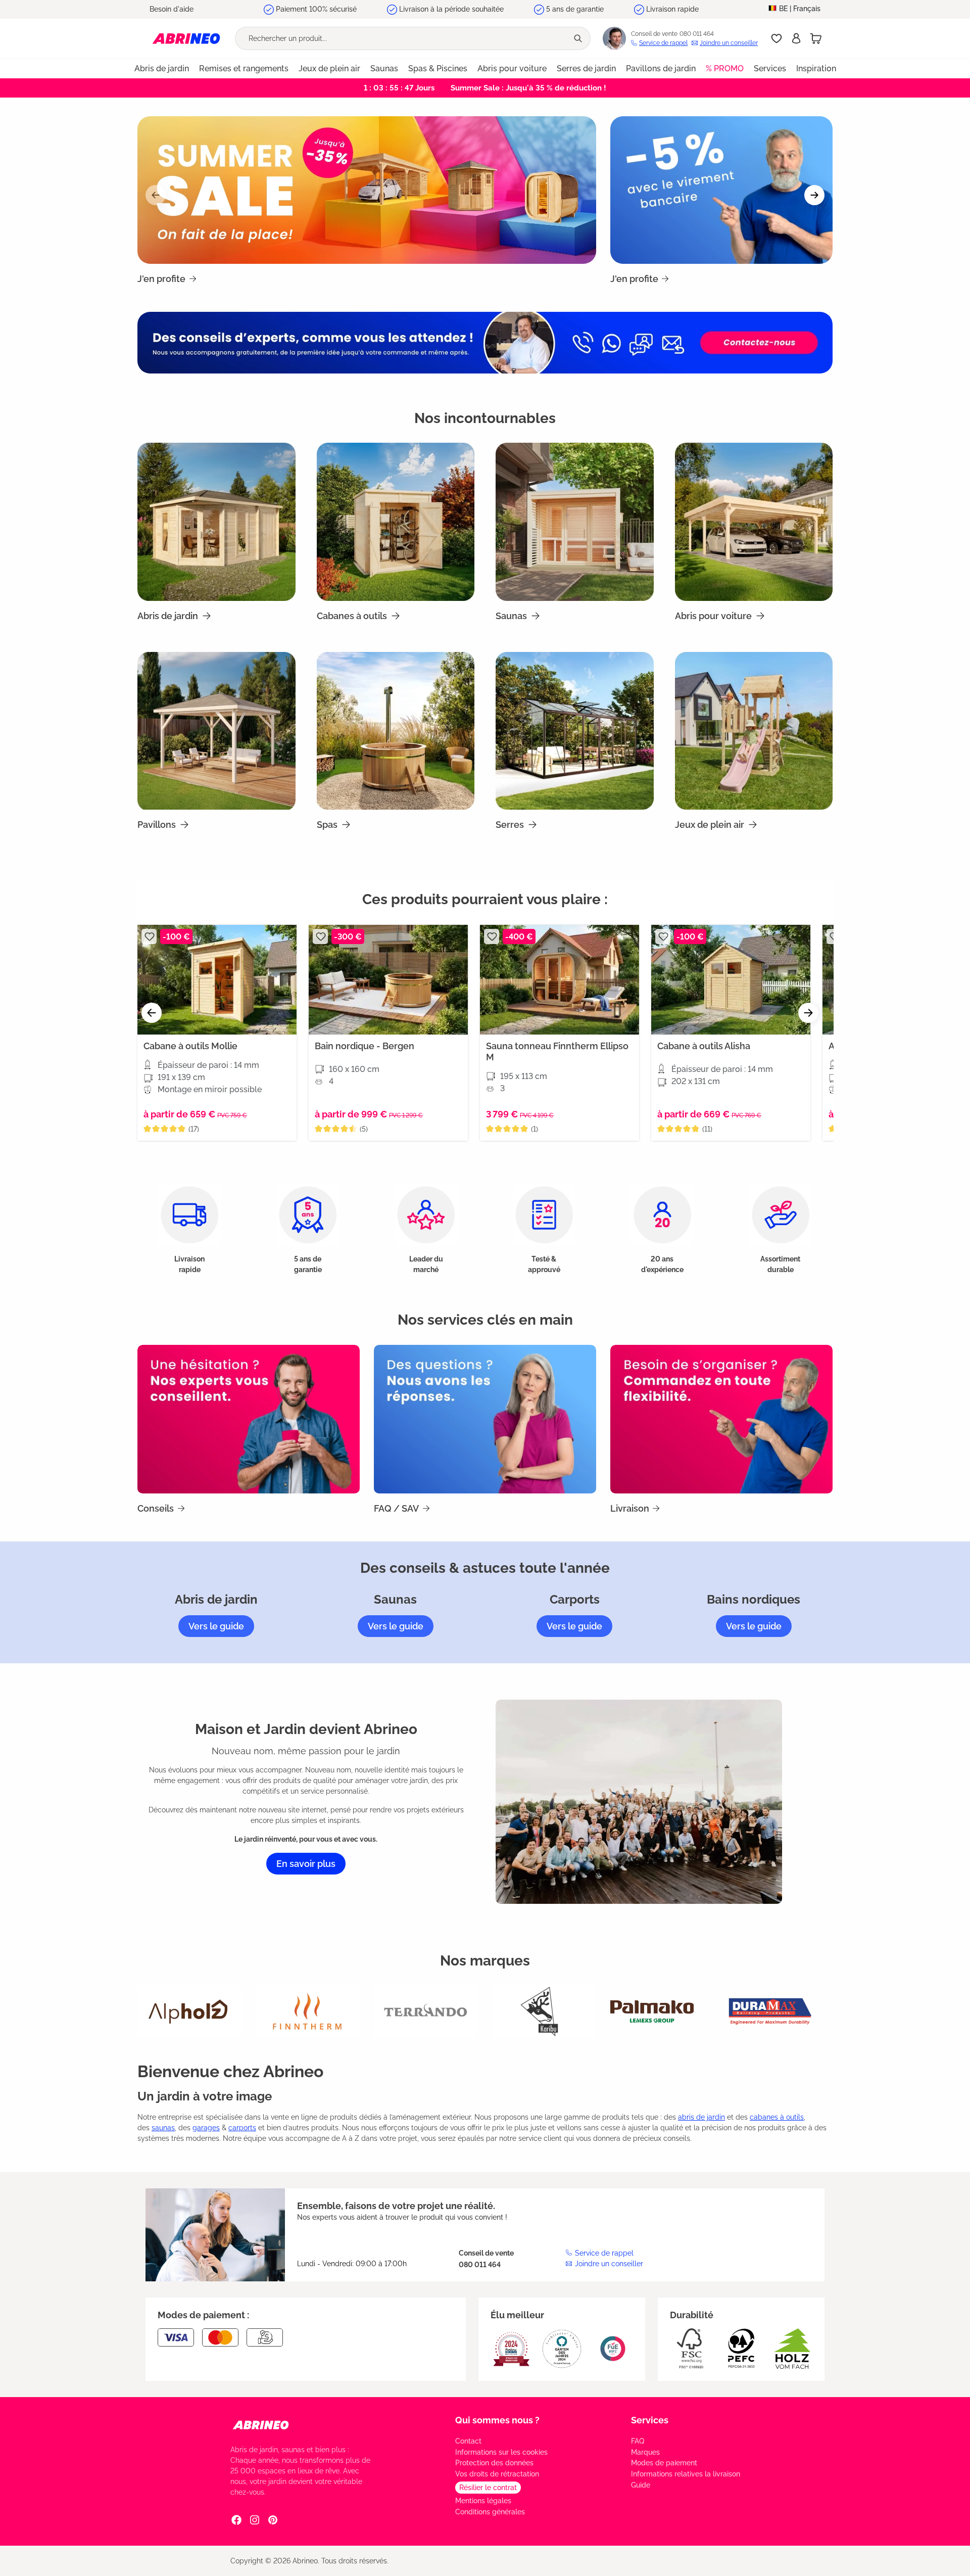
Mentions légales (483, 2501)
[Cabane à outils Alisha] (731, 980)
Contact (468, 2441)
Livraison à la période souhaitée (451, 9)
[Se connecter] (796, 38)
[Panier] (816, 38)
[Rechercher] (579, 38)
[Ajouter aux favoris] (149, 936)
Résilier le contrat (488, 2488)
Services (650, 2420)
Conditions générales (490, 2512)
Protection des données (494, 2463)
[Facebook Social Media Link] (236, 2519)
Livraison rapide (672, 9)
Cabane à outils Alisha (704, 1046)
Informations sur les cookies (501, 2452)
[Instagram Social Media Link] (255, 2519)
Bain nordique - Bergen (365, 1046)
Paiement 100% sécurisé (316, 9)
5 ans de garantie (575, 9)
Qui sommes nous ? (497, 2420)
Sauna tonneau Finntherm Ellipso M (557, 1051)
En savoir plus (306, 1864)
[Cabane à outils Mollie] (217, 980)
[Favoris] (777, 38)
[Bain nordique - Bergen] (388, 980)
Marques (645, 2452)
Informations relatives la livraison (686, 2474)
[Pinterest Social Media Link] (273, 2519)
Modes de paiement (664, 2463)
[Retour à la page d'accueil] (186, 38)
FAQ (638, 2441)
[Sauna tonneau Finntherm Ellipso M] (560, 980)
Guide (641, 2485)
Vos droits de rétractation (497, 2474)
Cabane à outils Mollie (190, 1046)
